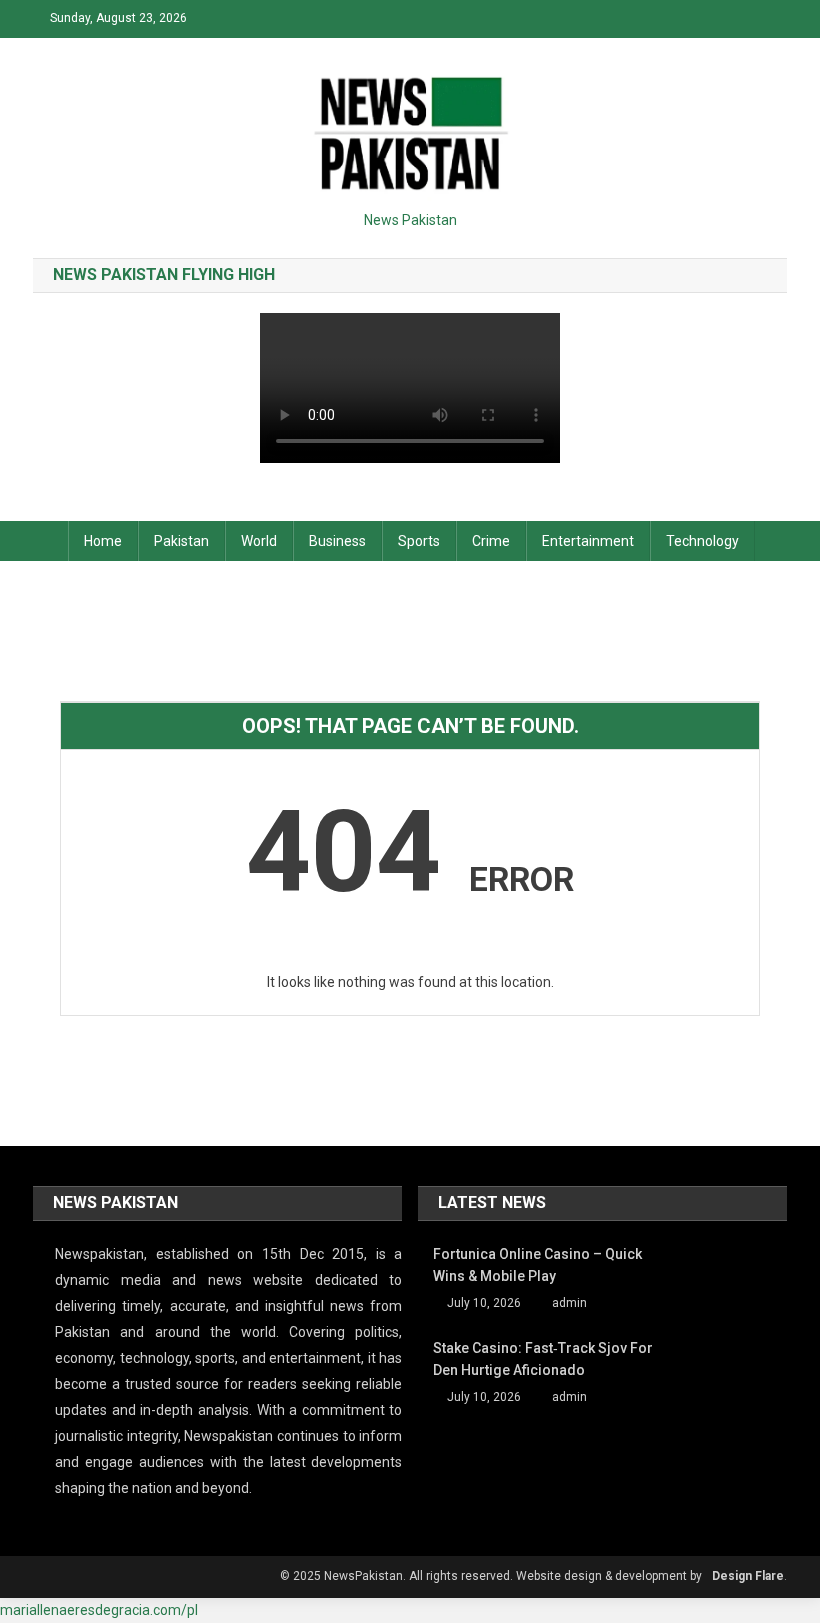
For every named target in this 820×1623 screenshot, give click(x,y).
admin (569, 1303)
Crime (491, 541)
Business (337, 541)
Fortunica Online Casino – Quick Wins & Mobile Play (537, 1265)
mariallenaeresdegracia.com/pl (99, 1610)
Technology (702, 541)
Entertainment (588, 541)
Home (103, 541)
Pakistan (181, 541)
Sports (419, 541)
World (259, 541)
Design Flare (748, 1576)
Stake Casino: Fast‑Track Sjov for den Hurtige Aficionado (543, 1359)
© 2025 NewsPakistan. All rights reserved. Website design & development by (491, 1576)
